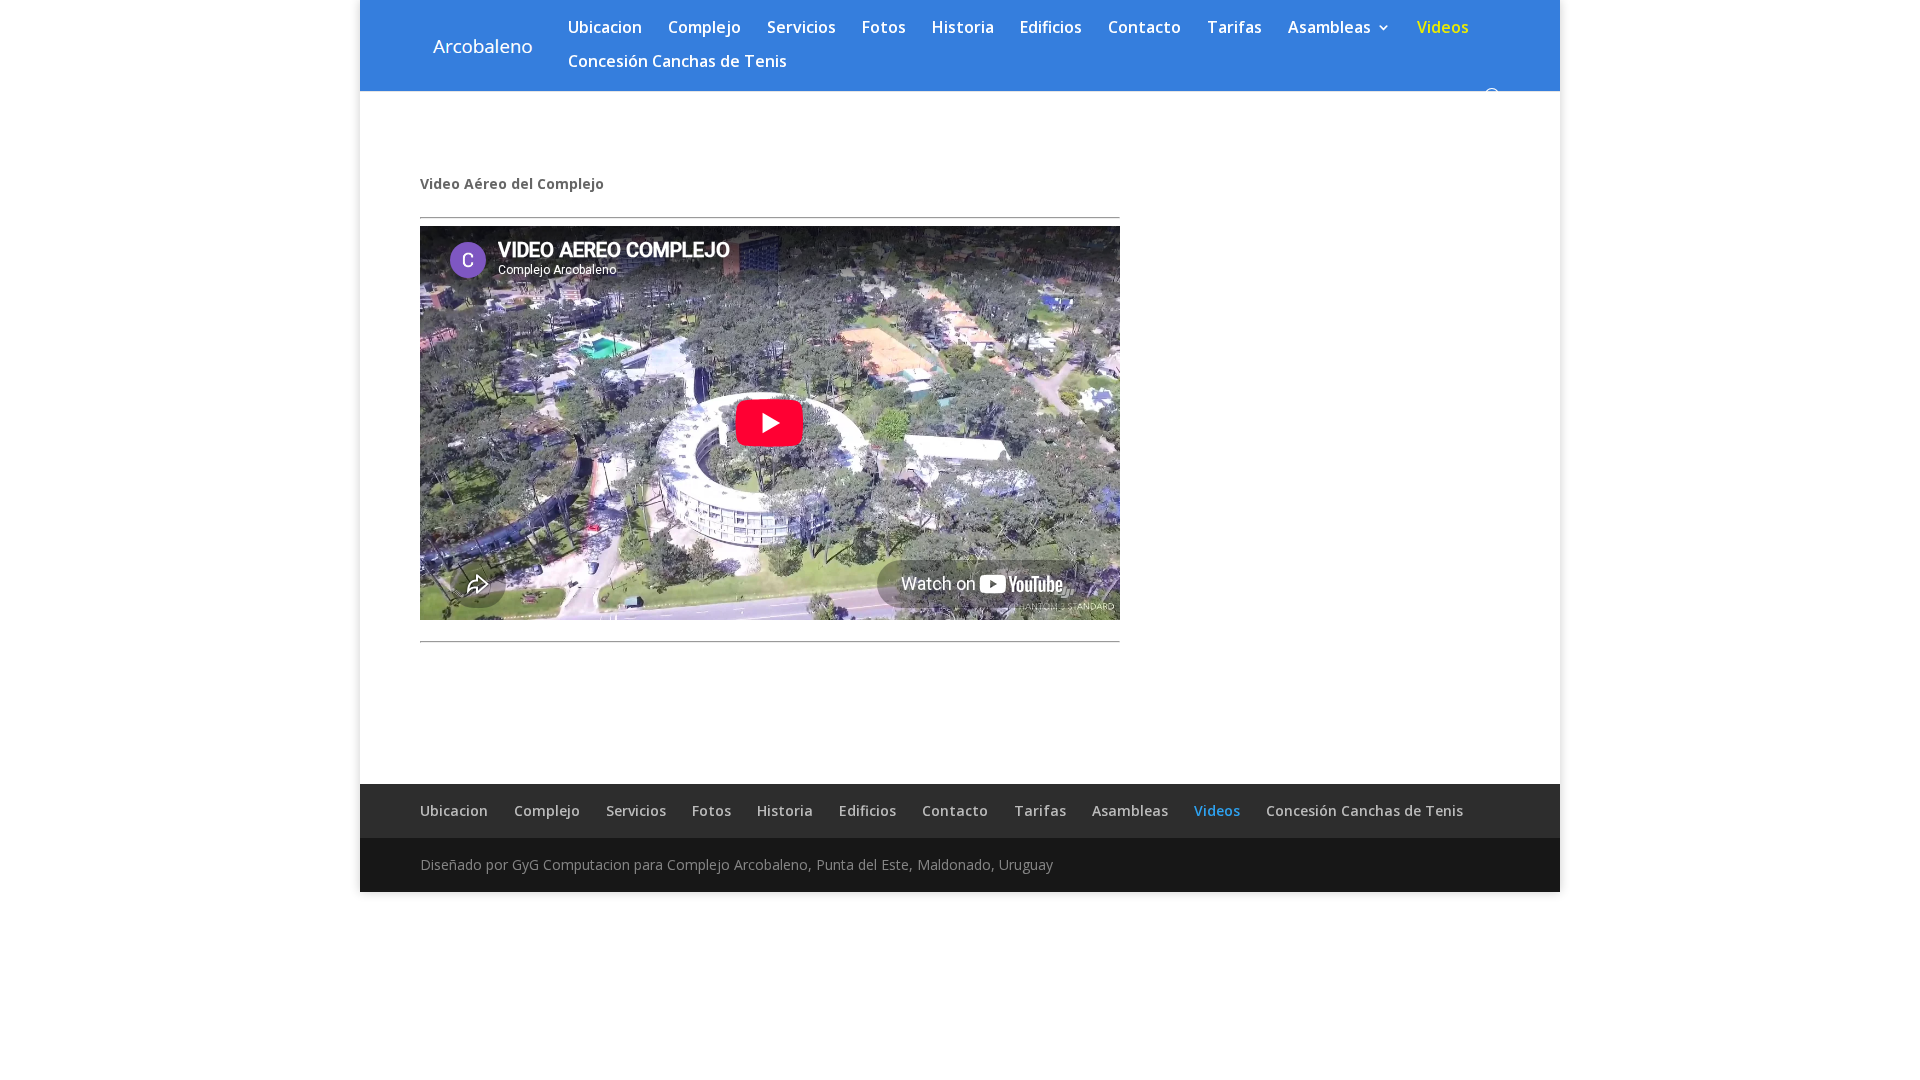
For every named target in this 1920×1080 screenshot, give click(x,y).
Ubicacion (605, 29)
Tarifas (1234, 29)
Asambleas (1329, 29)
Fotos (884, 29)
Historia (963, 29)
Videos (1443, 29)
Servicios (801, 29)
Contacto (1144, 29)
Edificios (1051, 29)
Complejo (704, 29)
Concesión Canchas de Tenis (677, 63)
